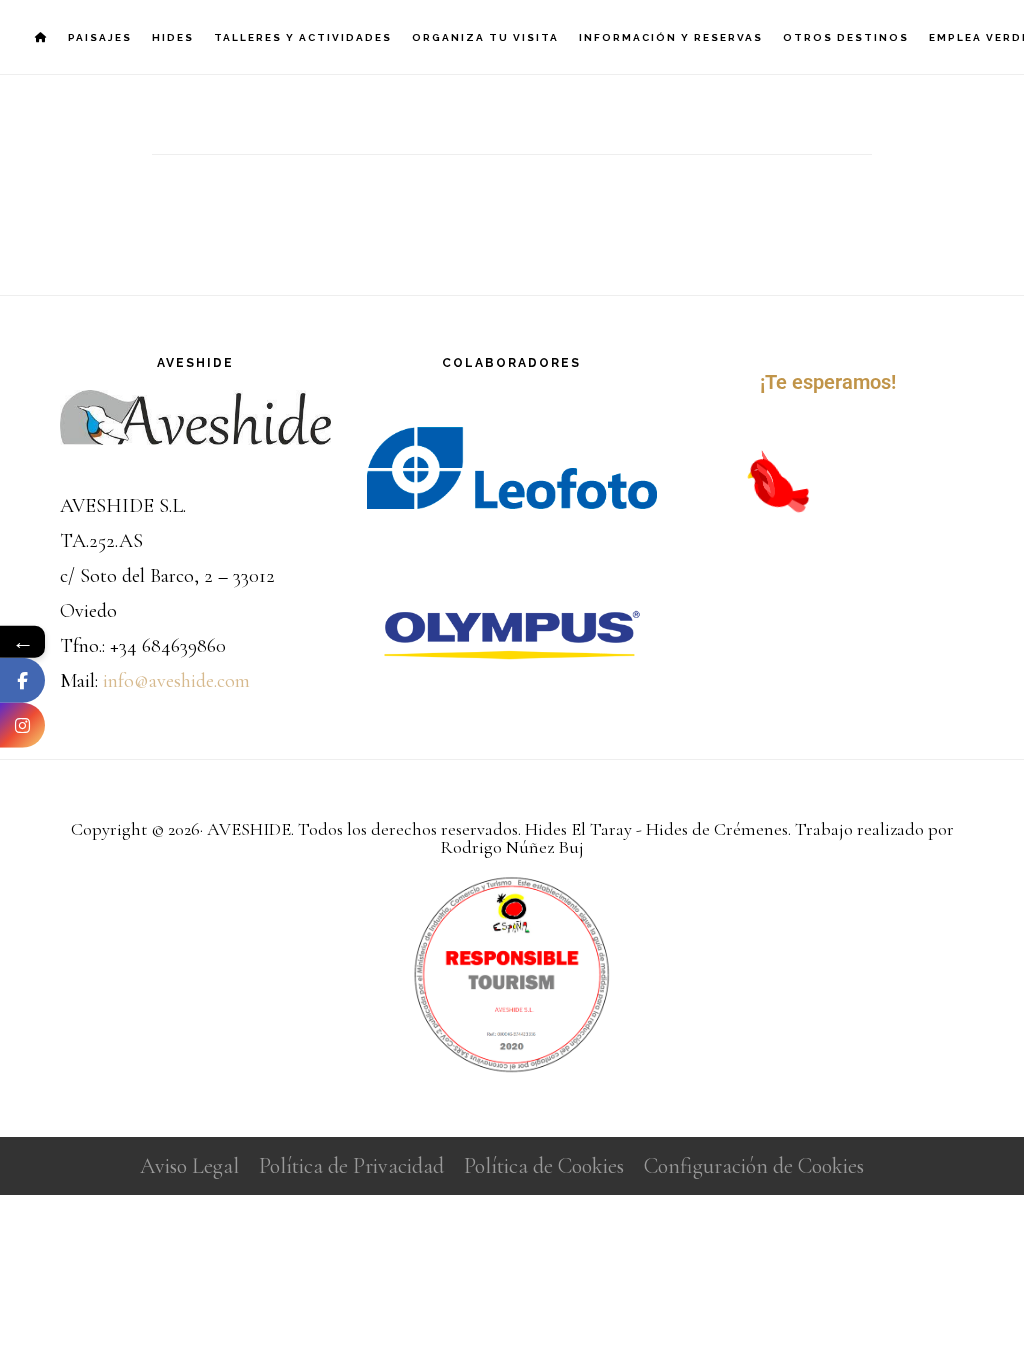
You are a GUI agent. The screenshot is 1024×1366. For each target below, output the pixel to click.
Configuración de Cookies (754, 1166)
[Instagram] (22, 724)
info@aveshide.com (176, 681)
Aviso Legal (189, 1166)
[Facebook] (22, 679)
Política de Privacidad (351, 1166)
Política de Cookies (544, 1166)
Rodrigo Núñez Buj (512, 847)
